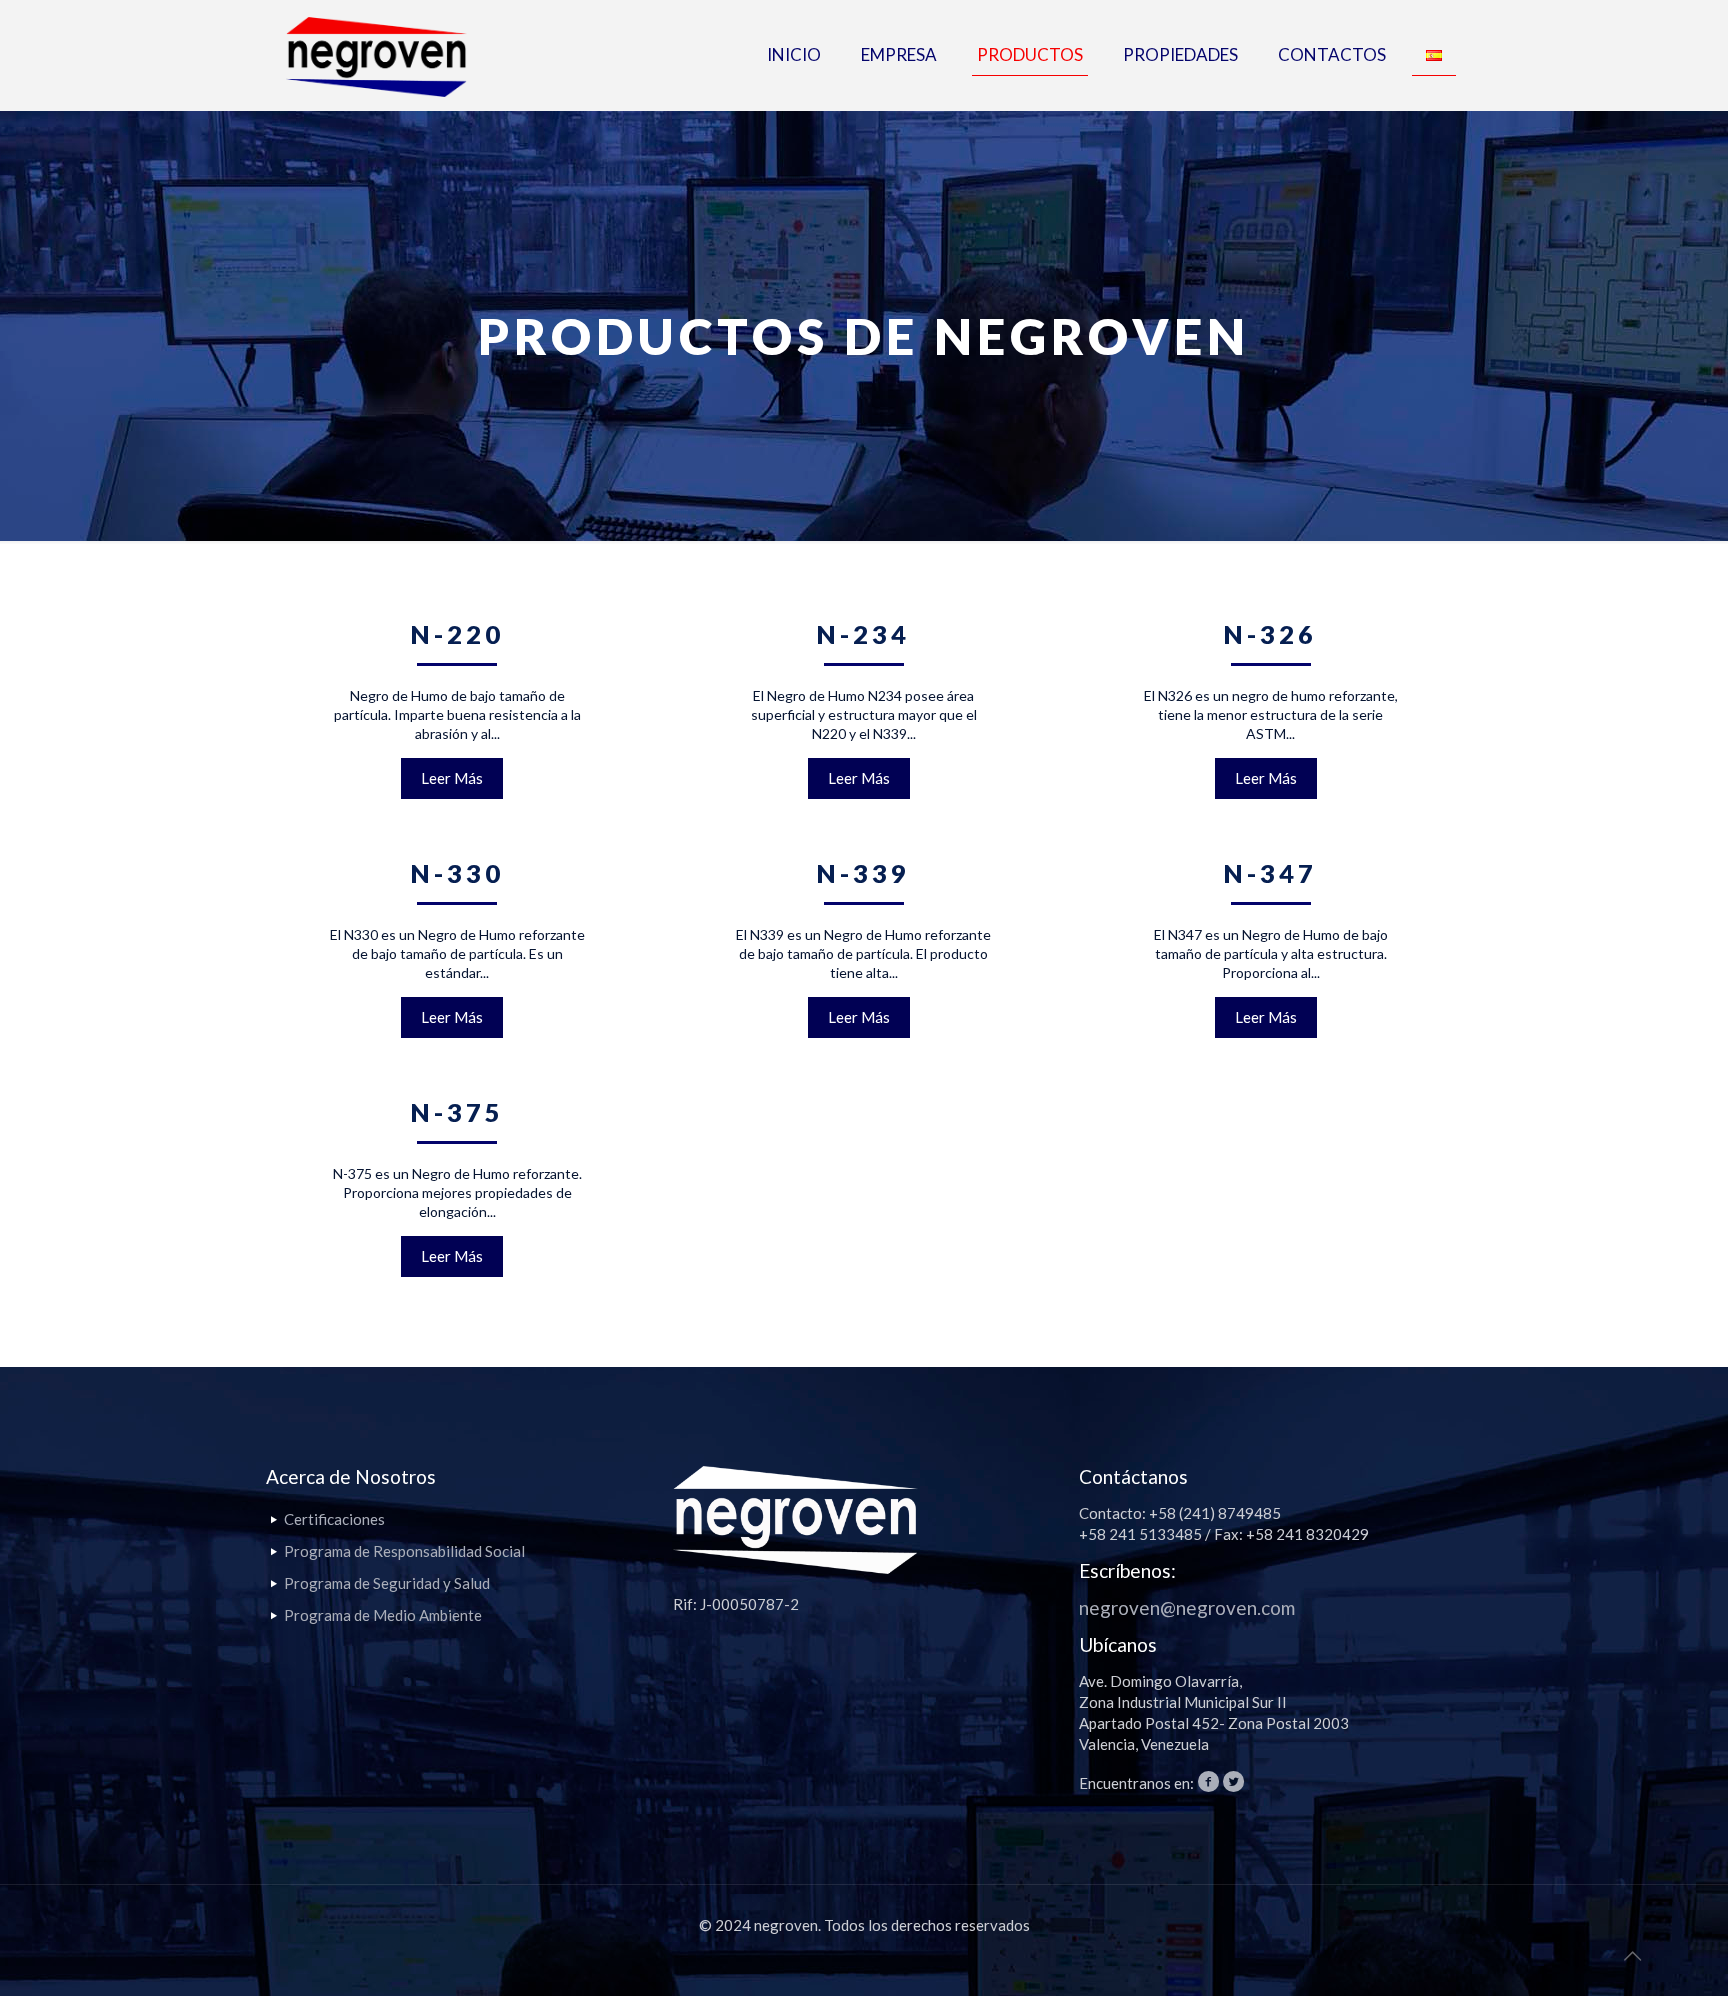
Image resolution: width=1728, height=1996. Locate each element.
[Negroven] (376, 55)
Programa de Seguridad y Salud (387, 1583)
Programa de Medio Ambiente (383, 1615)
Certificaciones (334, 1519)
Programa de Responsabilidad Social (404, 1551)
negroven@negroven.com (1187, 1607)
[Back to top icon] (1632, 1955)
